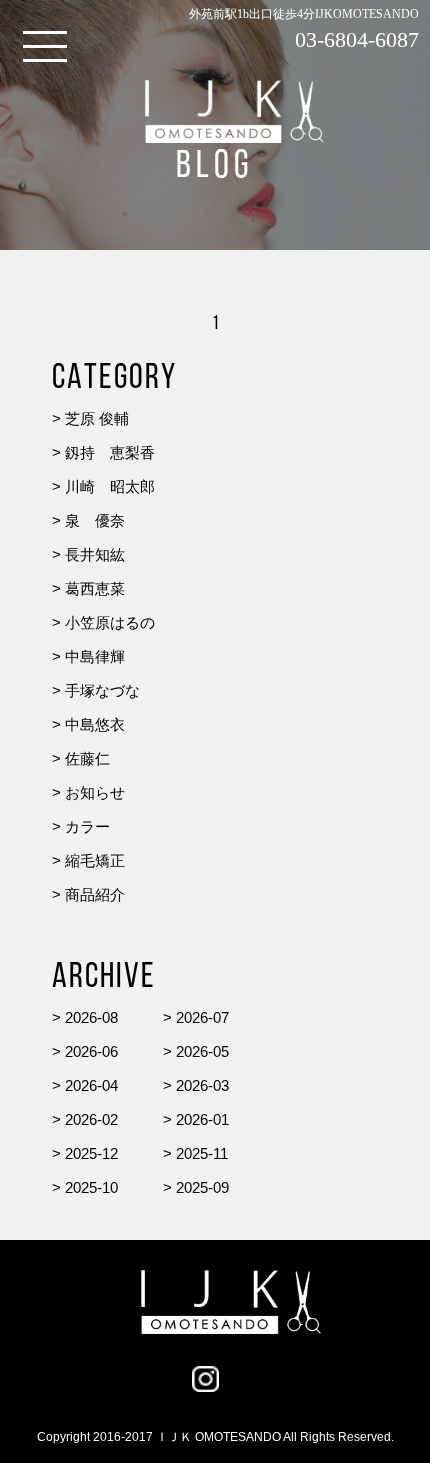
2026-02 (91, 1119)
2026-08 (91, 1017)
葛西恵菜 (95, 588)
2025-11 (202, 1153)
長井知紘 (95, 554)
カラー (87, 826)
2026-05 (202, 1051)
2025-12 (91, 1153)
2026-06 (91, 1051)
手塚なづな (102, 690)
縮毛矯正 (95, 860)
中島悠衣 (95, 724)
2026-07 (202, 1017)
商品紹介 (95, 894)
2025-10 (91, 1187)
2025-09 (202, 1187)
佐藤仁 (87, 758)
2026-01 (202, 1119)
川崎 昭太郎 (110, 486)
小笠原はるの (110, 622)
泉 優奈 (95, 520)
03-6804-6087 (357, 39)
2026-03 (202, 1085)
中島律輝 (95, 656)
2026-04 (91, 1085)
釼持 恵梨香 (110, 452)
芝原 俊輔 (97, 418)
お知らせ (95, 792)
